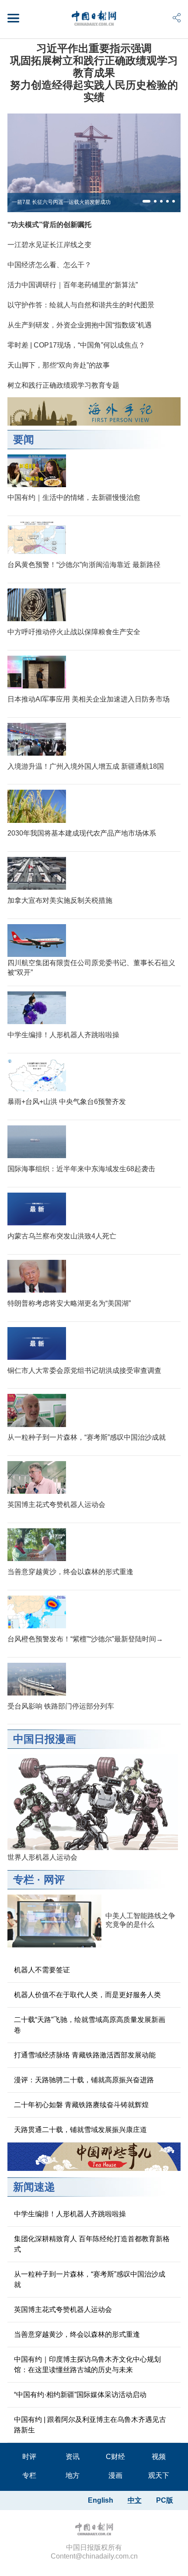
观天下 (159, 2475)
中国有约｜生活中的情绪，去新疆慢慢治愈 (74, 497)
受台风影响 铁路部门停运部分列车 (61, 1706)
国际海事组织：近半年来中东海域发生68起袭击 (81, 1169)
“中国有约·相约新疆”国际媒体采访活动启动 (80, 2395)
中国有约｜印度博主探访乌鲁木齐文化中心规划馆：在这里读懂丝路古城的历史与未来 (87, 2364)
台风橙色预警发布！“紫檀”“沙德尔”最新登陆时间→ (85, 1639)
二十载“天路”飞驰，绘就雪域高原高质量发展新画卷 (90, 2025)
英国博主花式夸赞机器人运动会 (56, 1505)
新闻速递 (34, 2187)
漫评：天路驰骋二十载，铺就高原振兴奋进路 (84, 2080)
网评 (54, 1880)
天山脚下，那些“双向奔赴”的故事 (59, 365)
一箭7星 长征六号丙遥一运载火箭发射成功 (61, 202)
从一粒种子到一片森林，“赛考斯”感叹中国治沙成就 (87, 1437)
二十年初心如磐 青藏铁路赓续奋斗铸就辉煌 (81, 2105)
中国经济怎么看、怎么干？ (49, 265)
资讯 (73, 2457)
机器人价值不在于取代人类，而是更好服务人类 (87, 1995)
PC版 (165, 2500)
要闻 (24, 439)
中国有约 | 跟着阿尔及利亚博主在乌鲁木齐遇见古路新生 (90, 2425)
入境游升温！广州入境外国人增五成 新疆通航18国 (86, 766)
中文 (135, 2500)
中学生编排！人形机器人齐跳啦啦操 (63, 1035)
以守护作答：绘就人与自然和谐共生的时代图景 (81, 305)
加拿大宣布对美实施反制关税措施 (60, 900)
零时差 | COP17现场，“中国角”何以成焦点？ (76, 345)
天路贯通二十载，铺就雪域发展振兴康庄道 (80, 2130)
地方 (73, 2475)
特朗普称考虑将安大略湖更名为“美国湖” (69, 1303)
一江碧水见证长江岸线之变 (49, 245)
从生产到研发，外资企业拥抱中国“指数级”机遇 (80, 325)
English (101, 2500)
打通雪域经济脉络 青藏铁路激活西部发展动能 (85, 2055)
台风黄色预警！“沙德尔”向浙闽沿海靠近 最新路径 (84, 565)
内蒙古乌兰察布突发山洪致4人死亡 (62, 1236)
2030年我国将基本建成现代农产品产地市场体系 (82, 833)
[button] (146, 201)
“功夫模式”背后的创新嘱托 (49, 225)
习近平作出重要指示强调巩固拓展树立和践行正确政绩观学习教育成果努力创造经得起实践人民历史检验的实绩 (94, 73)
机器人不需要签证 (42, 1970)
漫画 (115, 2475)
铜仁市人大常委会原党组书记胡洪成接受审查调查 (84, 1371)
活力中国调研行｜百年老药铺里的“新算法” (73, 285)
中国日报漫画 (45, 1739)
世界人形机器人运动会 (42, 1857)
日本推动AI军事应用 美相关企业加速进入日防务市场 (89, 699)
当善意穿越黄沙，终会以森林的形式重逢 (70, 1572)
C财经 (115, 2457)
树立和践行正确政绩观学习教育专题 (63, 385)
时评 (29, 2457)
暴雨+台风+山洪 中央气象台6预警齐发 (67, 1102)
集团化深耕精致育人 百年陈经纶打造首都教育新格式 (92, 2244)
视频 (159, 2457)
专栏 (24, 1880)
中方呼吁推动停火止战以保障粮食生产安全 (74, 632)
